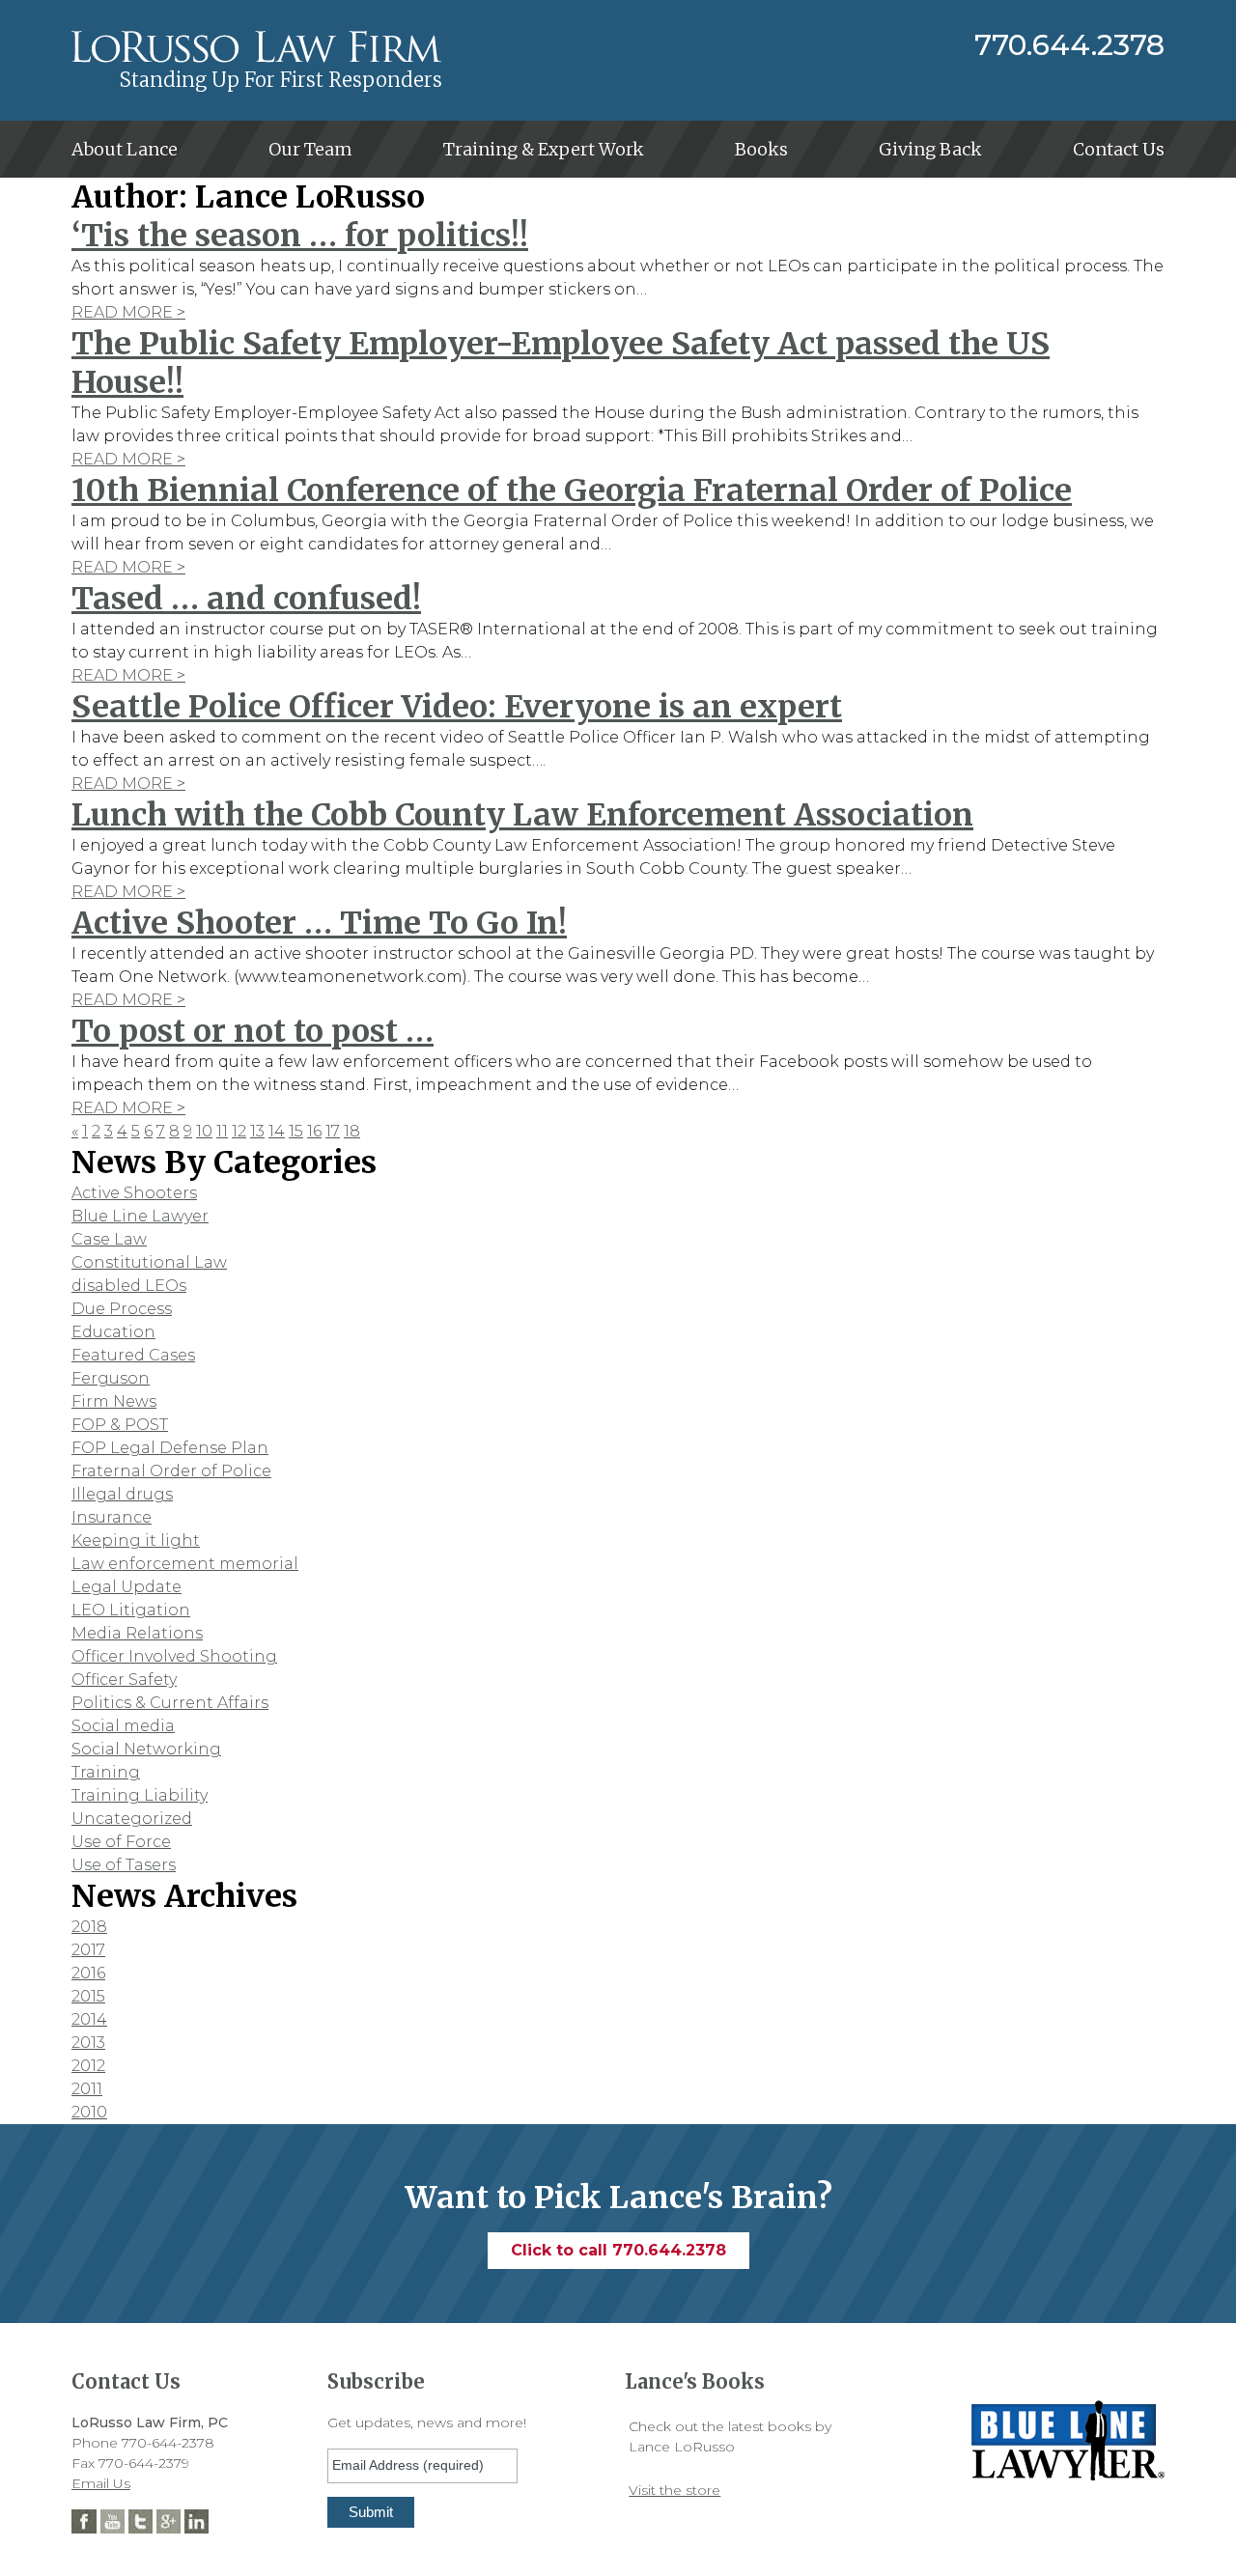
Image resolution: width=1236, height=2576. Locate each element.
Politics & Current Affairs (170, 1703)
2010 (89, 2112)
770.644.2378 (1069, 45)
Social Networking (146, 1749)
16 (314, 1131)
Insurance (112, 1517)
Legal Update (126, 1587)
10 (204, 1131)
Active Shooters (134, 1193)
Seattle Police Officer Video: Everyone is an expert (457, 707)
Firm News (114, 1401)
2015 (88, 1996)
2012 (88, 2066)
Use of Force (121, 1842)
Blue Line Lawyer (140, 1216)
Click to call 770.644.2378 (618, 2250)
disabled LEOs (129, 1286)
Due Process (122, 1309)
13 (257, 1131)
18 (352, 1131)
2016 (88, 1973)
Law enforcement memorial (185, 1564)
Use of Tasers (124, 1865)
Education (113, 1332)
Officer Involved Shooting (174, 1656)
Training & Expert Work (544, 149)
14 (277, 1131)
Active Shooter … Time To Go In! (319, 923)
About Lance (125, 149)
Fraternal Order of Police (171, 1471)
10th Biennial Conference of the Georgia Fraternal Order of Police (572, 490)
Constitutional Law (149, 1262)
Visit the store (674, 2490)
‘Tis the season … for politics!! (300, 236)
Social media (123, 1726)
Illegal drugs (122, 1494)
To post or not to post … (253, 1031)
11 (222, 1131)
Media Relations (137, 1633)
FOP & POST (120, 1425)
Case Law (109, 1239)
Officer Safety (124, 1680)
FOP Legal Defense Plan (170, 1448)
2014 (89, 2019)
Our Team (310, 149)
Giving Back (930, 149)
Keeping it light (136, 1540)
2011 (87, 2089)
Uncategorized (132, 1819)
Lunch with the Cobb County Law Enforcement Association (522, 815)
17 (333, 1131)
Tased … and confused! (246, 599)
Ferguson (111, 1378)
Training (106, 1772)
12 (239, 1131)
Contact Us (1119, 149)
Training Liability (140, 1795)
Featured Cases (133, 1355)
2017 (88, 1950)
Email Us (101, 2483)
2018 (89, 1927)
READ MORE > (128, 312)
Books (761, 149)
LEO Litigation (131, 1610)
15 (296, 1131)
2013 (88, 2043)
